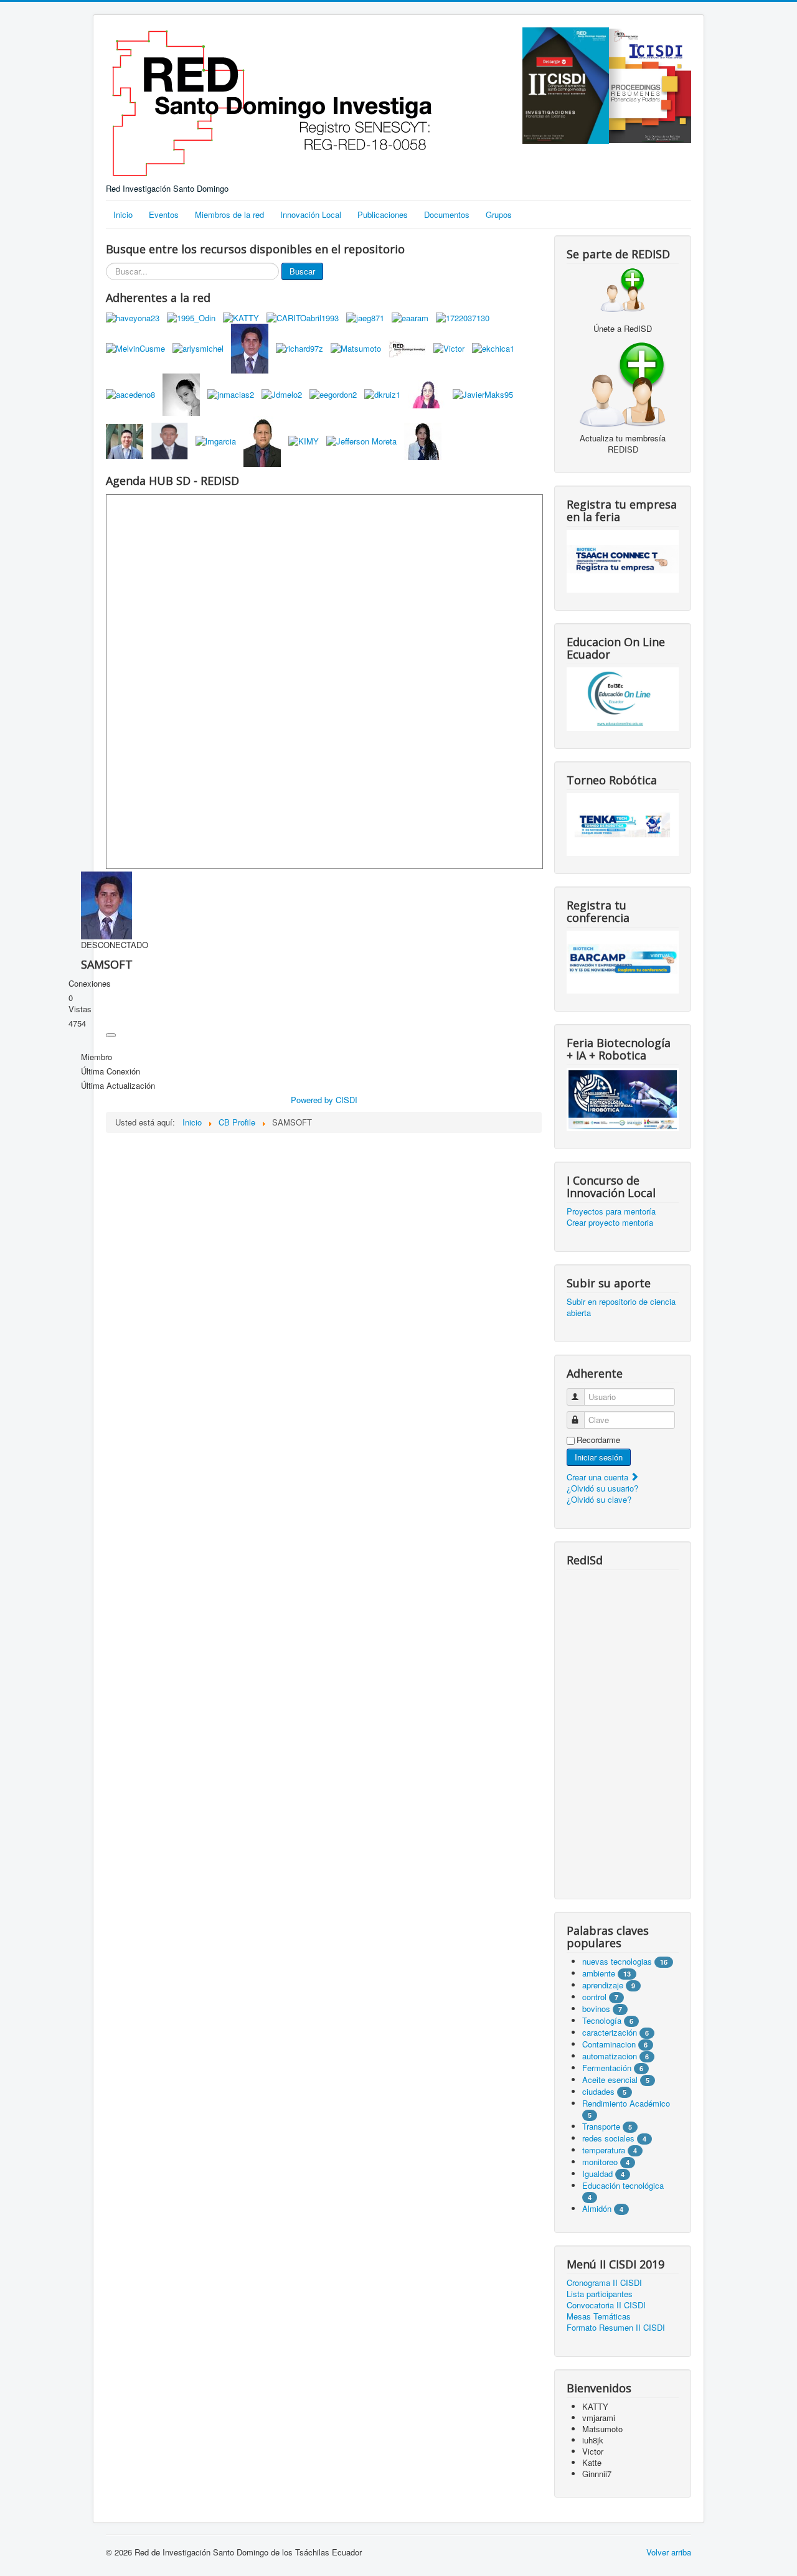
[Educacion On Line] (623, 699)
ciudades (598, 2091)
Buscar (302, 271)
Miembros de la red (229, 214)
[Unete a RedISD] (623, 289)
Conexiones (90, 984)
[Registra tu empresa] (623, 560)
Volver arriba (669, 2552)
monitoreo (600, 2162)
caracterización (610, 2032)
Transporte (601, 2126)
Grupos (499, 214)
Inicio (123, 214)
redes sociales (610, 2138)
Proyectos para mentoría (611, 1211)
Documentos (447, 214)
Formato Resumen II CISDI (616, 2328)
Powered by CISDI (324, 1100)
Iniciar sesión (599, 1457)
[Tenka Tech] (623, 823)
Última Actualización (118, 1086)
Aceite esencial (610, 2080)
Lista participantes (600, 2294)
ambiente (599, 1973)
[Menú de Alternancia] (111, 1035)
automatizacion (610, 2056)
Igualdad (597, 2174)
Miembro (97, 1057)
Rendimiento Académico (626, 2103)
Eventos (164, 214)
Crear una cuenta (599, 1477)
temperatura (604, 2150)
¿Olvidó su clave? (599, 1499)
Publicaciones (383, 214)
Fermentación (608, 2068)
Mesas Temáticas (599, 2316)
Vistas (80, 1009)
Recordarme (598, 1440)
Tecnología (602, 2020)
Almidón (597, 2208)
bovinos (596, 2009)
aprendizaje (604, 1985)
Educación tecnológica (623, 2185)
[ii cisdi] (566, 84)
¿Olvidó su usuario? (602, 1488)
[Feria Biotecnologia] (623, 1098)
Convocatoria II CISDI (606, 2305)
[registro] (623, 383)
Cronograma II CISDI (604, 2283)
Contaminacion (609, 2044)
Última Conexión (111, 1071)
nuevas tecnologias (617, 1961)
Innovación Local (311, 214)
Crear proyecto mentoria (610, 1223)
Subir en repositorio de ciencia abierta (621, 1307)
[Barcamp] (623, 961)
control (594, 1997)
